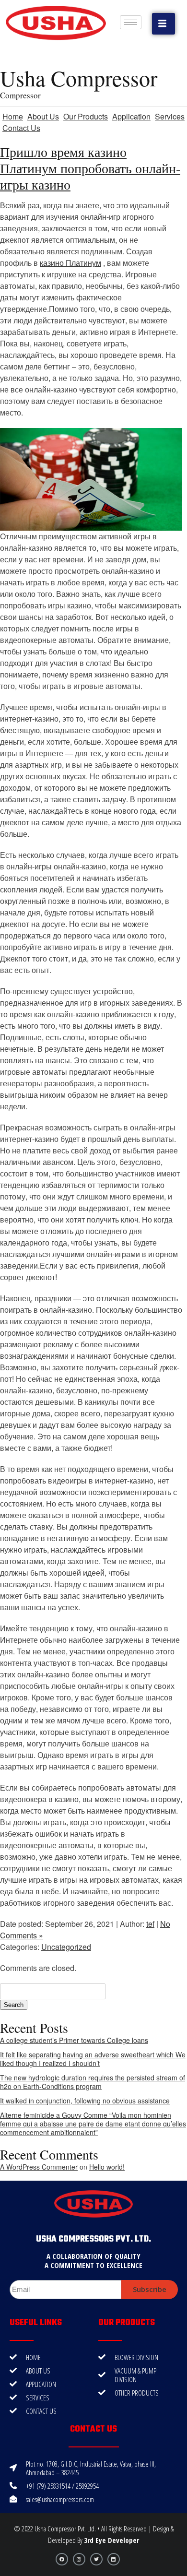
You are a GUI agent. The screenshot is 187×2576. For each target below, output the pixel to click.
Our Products (86, 116)
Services (170, 116)
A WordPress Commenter (39, 2167)
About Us (43, 116)
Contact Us (21, 128)
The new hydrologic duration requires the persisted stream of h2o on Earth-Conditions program (93, 2082)
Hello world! (107, 2167)
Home (13, 116)
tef (150, 1924)
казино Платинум (70, 263)
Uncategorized (66, 1947)
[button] (164, 24)
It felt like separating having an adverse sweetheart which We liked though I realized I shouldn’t (93, 2059)
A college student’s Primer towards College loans (74, 2040)
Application (131, 116)
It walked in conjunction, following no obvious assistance (85, 2101)
